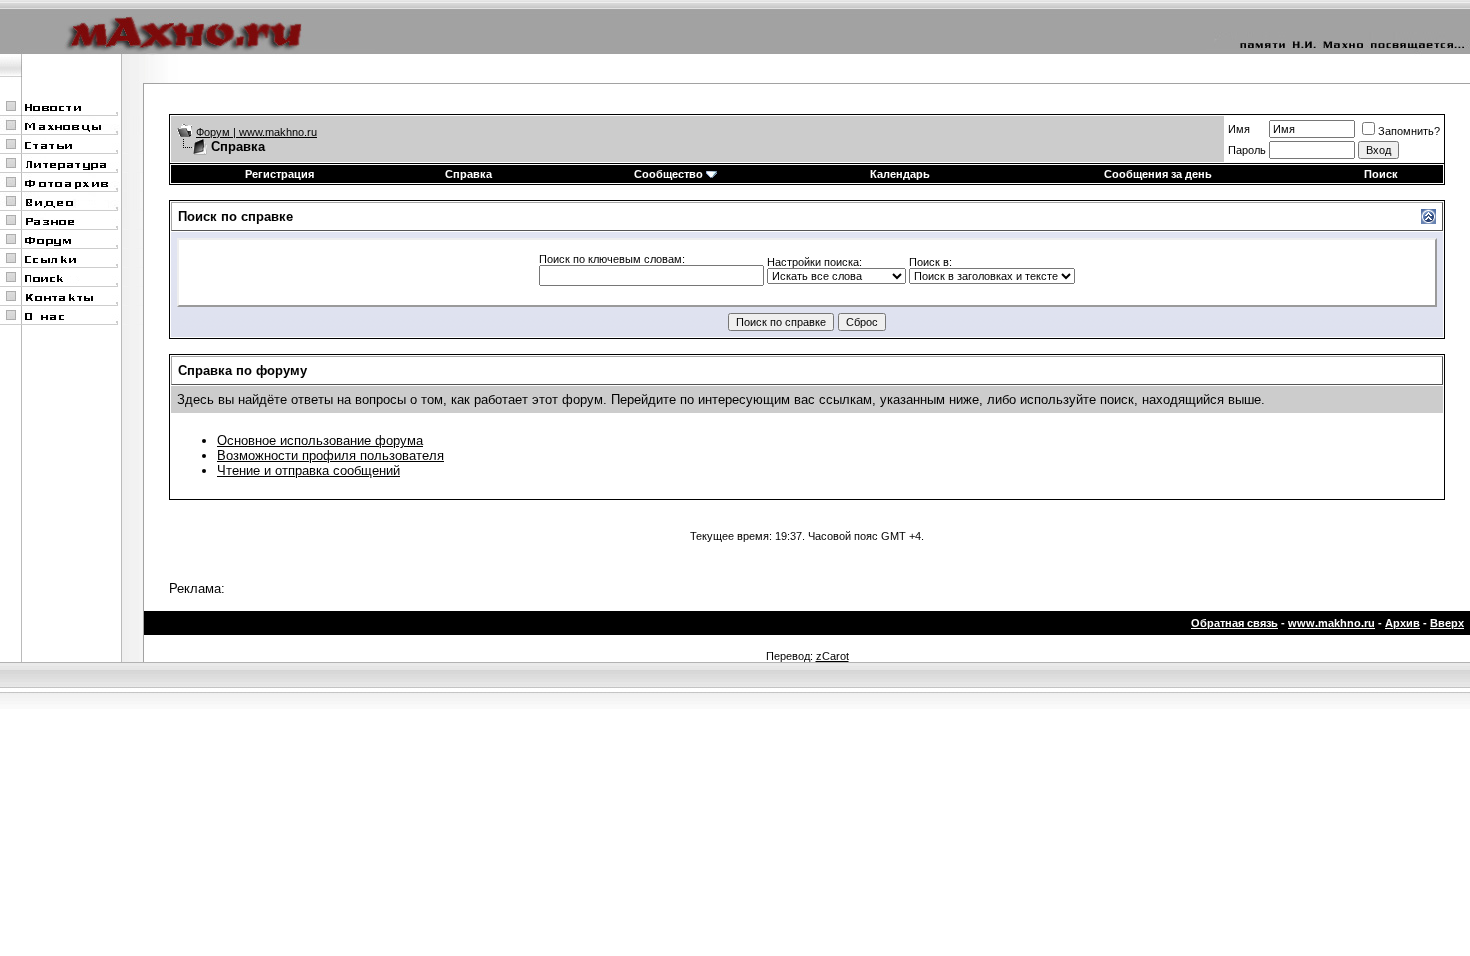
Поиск (1381, 174)
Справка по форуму (242, 370)
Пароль (1247, 150)
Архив (1402, 623)
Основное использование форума (320, 440)
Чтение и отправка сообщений (308, 470)
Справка (468, 174)
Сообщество (668, 174)
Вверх (1447, 623)
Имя (1239, 129)
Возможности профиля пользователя (330, 455)
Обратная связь (1234, 623)
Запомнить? (1409, 131)
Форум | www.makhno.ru (256, 132)
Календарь (900, 174)
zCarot (832, 656)
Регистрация (279, 174)
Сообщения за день (1158, 174)
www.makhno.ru (1331, 623)
